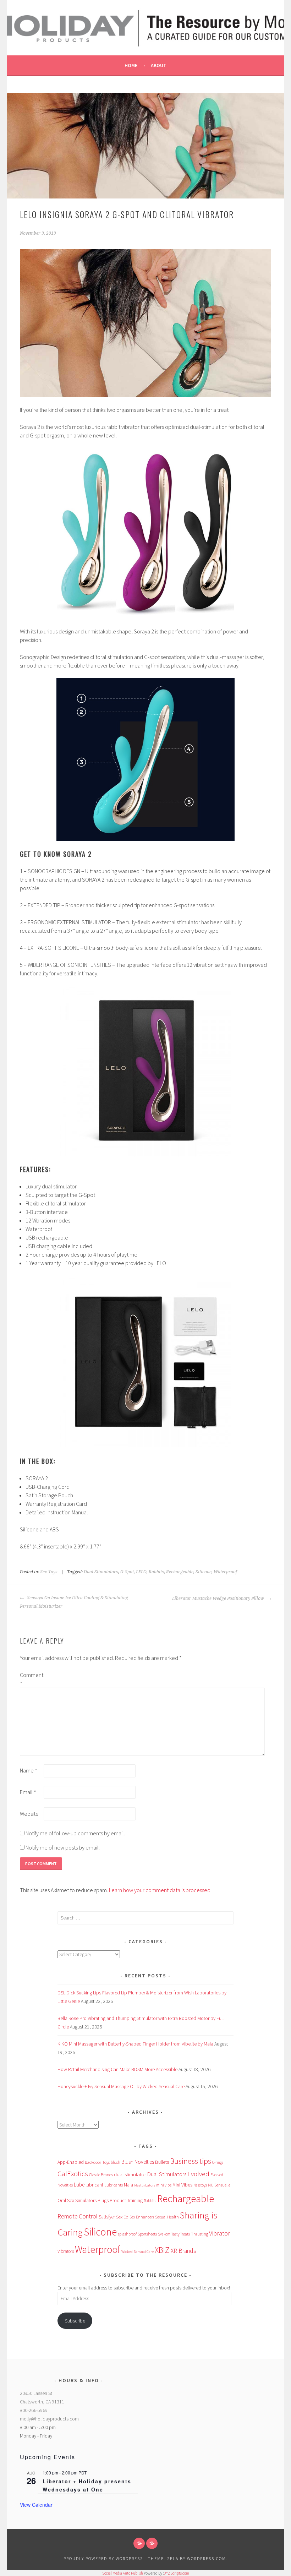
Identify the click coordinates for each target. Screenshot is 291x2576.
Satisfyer (107, 2217)
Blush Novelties (138, 2162)
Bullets (162, 2162)
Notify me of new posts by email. (63, 1847)
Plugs (103, 2200)
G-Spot (127, 1572)
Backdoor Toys (97, 2162)
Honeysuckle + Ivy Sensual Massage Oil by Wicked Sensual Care (121, 2086)
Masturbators (145, 2185)
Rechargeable (180, 1572)
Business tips (191, 2161)
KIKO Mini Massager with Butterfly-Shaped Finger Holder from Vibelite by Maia (135, 2044)
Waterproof (225, 1572)
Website (29, 1814)
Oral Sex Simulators (77, 2200)
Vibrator (219, 2233)
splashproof (127, 2234)
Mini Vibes (182, 2185)
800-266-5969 (34, 2410)
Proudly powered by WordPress (103, 2558)
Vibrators (66, 2251)
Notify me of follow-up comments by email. (75, 1833)
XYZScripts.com (177, 2573)
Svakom (164, 2234)
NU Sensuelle (219, 2185)
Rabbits (156, 1572)
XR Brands (183, 2251)
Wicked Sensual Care (138, 2251)
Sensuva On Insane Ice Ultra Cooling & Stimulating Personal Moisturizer (74, 1602)
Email (28, 1792)
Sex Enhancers (142, 2217)
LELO (141, 1572)
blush (116, 2162)
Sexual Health (167, 2217)
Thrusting (199, 2234)
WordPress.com (207, 2558)
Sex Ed (122, 2217)
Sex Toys (49, 1572)
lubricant (94, 2185)
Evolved (198, 2174)
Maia (128, 2185)
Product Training (126, 2201)
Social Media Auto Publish (123, 2573)
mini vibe (164, 2185)
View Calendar (36, 2505)
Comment (31, 1679)
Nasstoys (200, 2185)
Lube (79, 2185)
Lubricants (114, 2185)
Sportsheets (147, 2234)
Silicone (204, 1572)
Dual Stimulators (101, 1572)
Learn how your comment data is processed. (160, 1890)
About (159, 65)
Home (131, 65)
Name (29, 1770)
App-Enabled (71, 2162)
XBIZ (162, 2250)
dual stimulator (130, 2174)
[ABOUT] (139, 2543)
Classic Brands (101, 2175)
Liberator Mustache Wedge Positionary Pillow (219, 1599)
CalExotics (73, 2174)
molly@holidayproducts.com (49, 2419)
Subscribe (75, 2321)
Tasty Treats (181, 2234)
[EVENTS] (152, 2543)
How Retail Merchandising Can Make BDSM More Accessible (117, 2069)
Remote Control (78, 2216)
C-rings (218, 2162)
